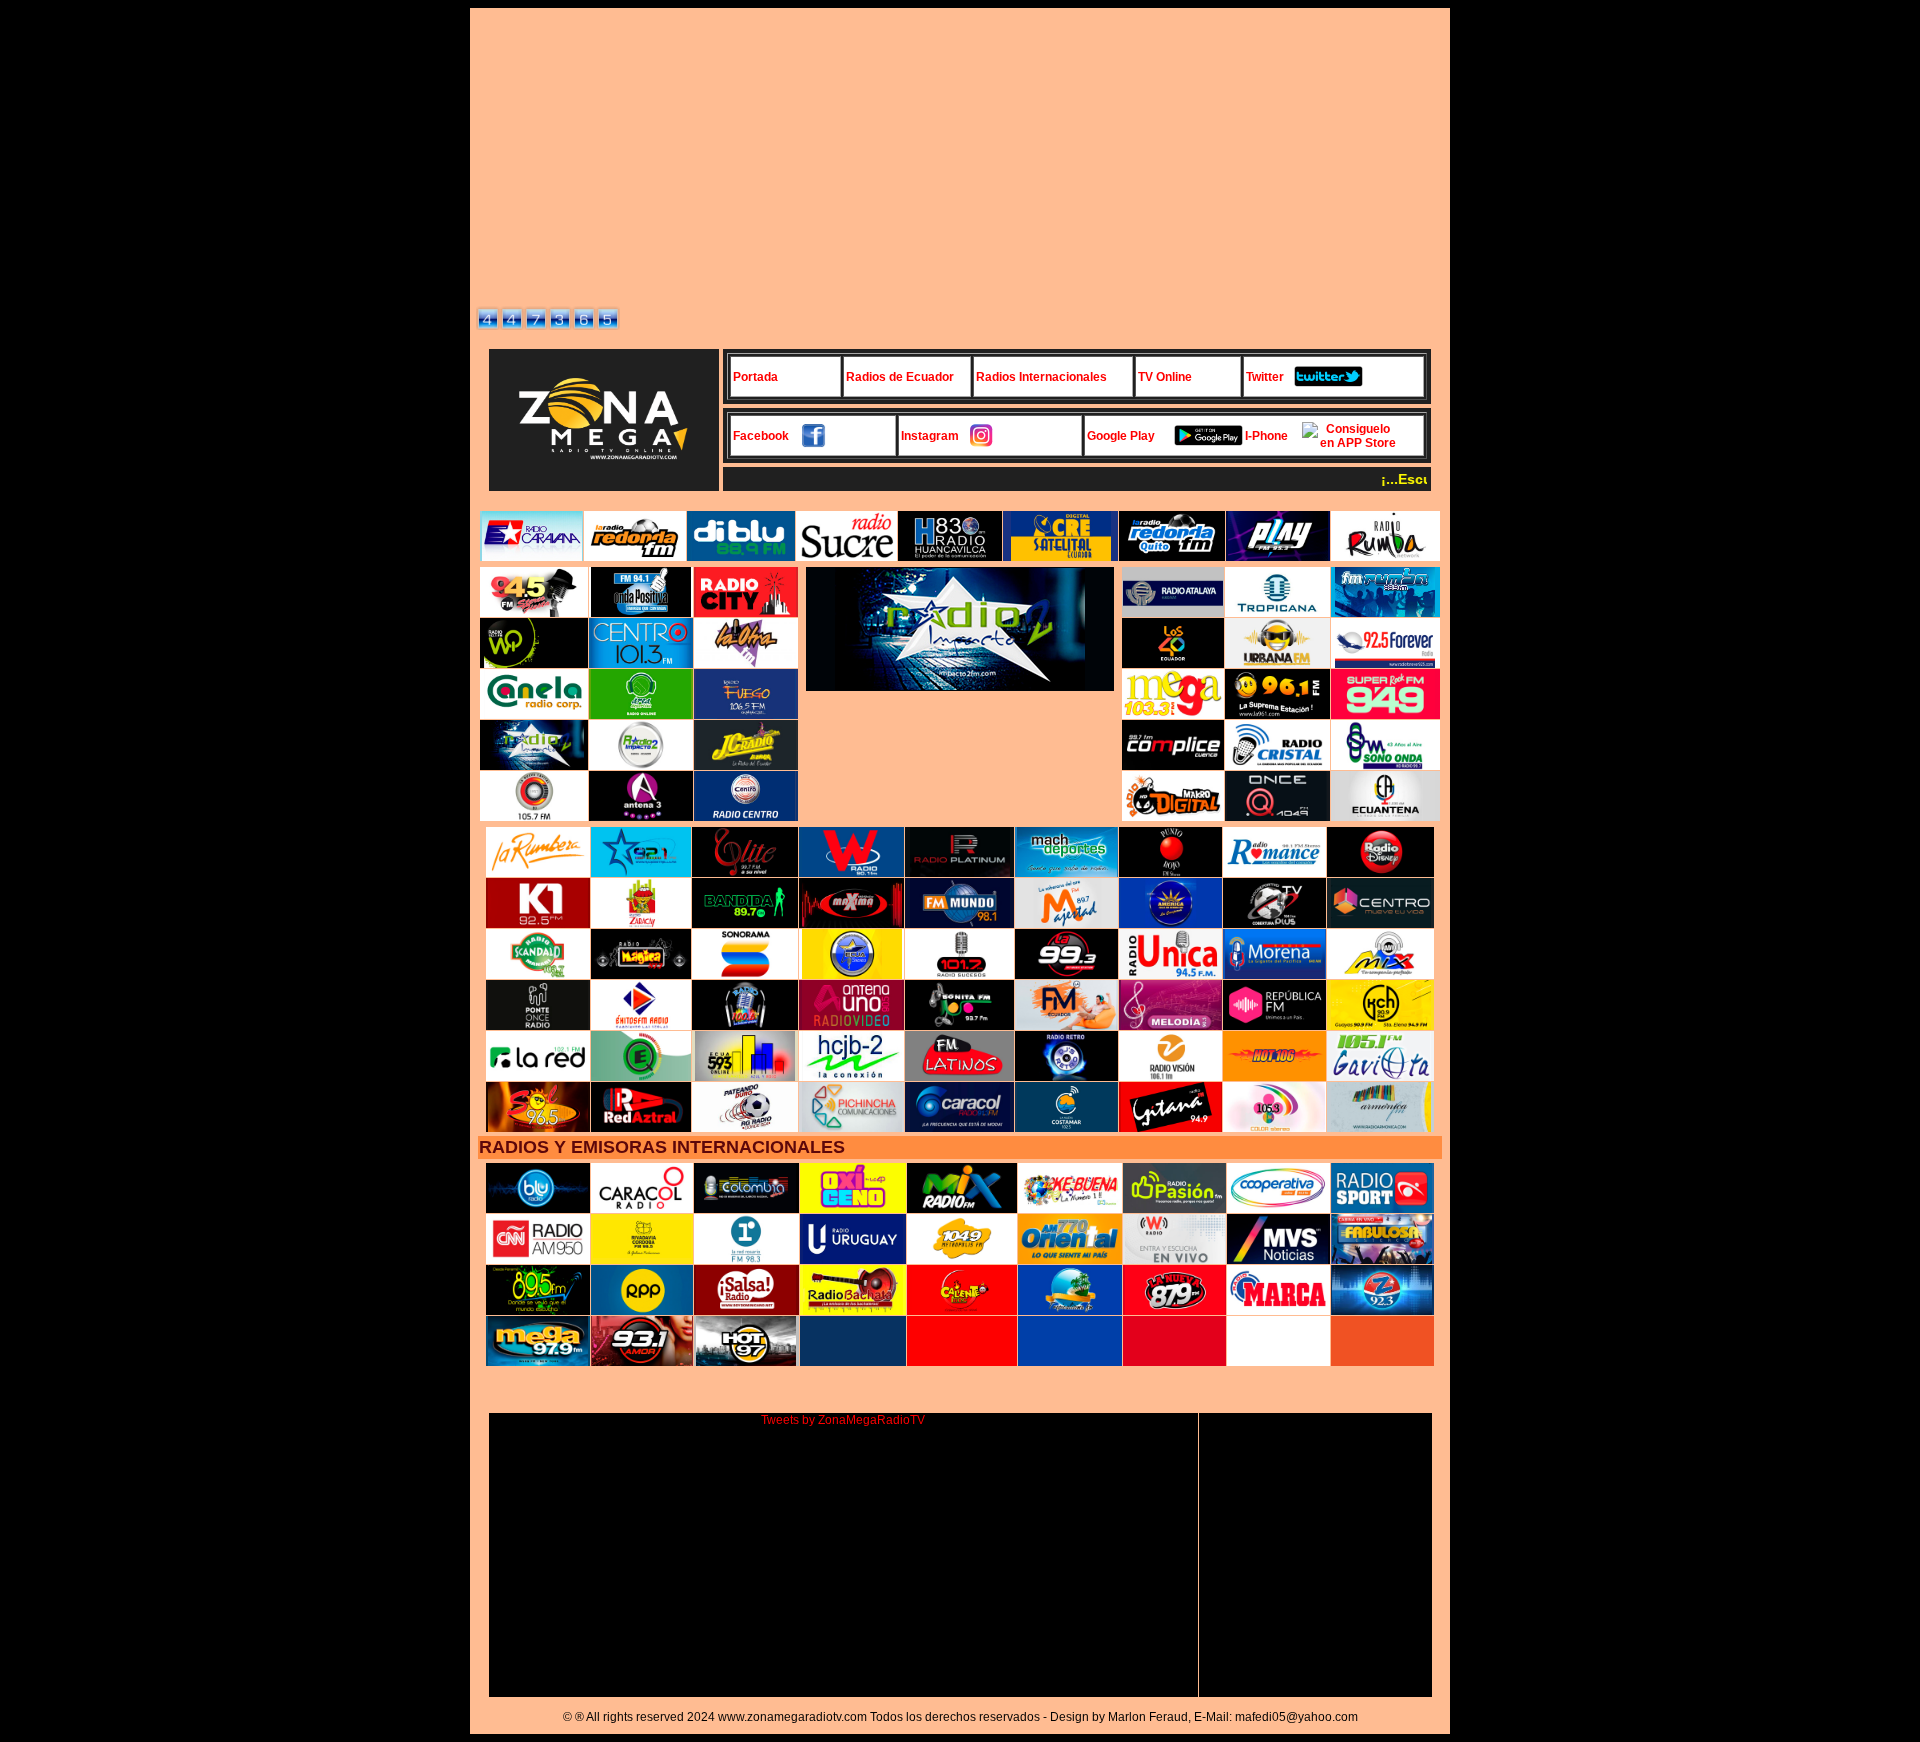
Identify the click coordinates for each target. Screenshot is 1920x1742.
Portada (755, 377)
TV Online (1165, 377)
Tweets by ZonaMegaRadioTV (843, 1420)
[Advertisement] (960, 154)
